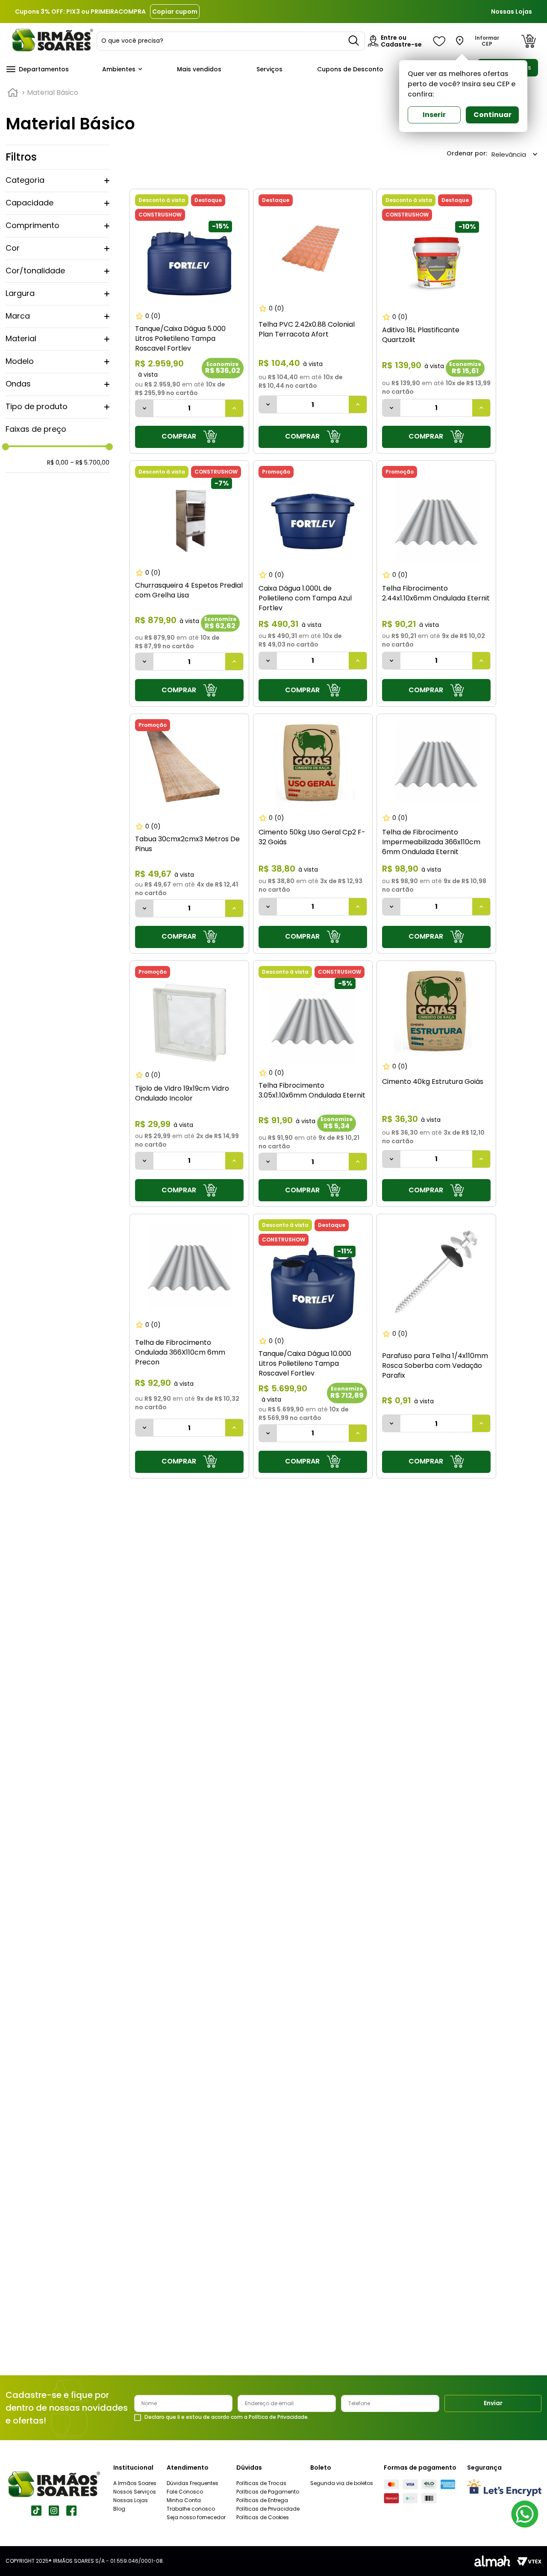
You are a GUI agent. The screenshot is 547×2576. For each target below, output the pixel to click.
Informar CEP (487, 41)
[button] (57, 181)
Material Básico (53, 93)
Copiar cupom (175, 12)
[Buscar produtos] (354, 41)
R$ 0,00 (58, 463)
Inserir (434, 115)
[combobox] (231, 41)
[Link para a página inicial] (13, 93)
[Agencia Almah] (492, 2561)
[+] (234, 408)
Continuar (493, 115)
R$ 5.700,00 (90, 463)
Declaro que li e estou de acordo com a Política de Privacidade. (227, 2417)
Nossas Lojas (512, 12)
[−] (144, 408)
